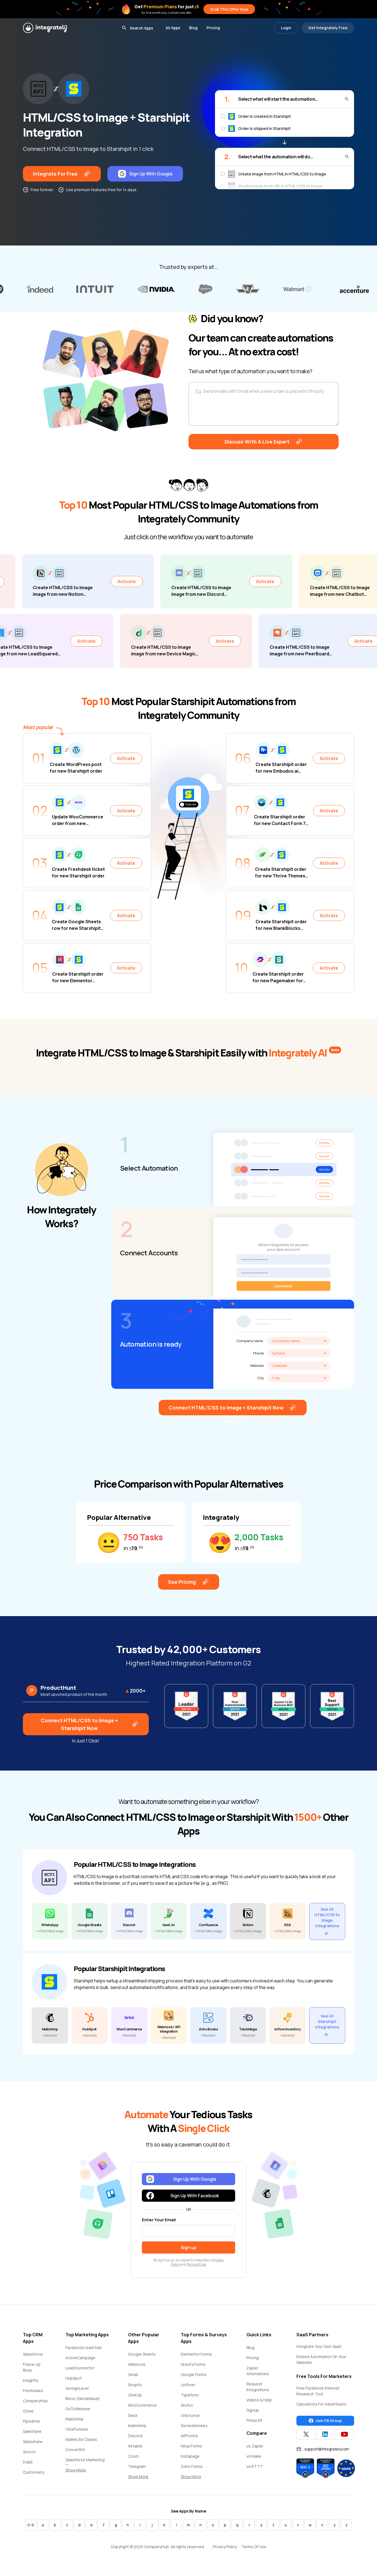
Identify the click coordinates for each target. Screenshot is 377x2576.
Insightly (30, 2380)
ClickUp (135, 2395)
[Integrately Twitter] (306, 2434)
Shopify (135, 2385)
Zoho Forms (192, 2466)
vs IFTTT (255, 2466)
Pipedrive (31, 2421)
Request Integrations (258, 2387)
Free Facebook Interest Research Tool (318, 2391)
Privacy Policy (225, 2547)
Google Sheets (142, 2354)
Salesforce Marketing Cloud (85, 2463)
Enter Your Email (159, 2220)
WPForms (189, 2436)
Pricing (213, 28)
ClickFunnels (77, 2429)
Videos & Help (259, 2400)
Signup (253, 2410)
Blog (193, 28)
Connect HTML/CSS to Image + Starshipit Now (226, 1408)
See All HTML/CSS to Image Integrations (327, 1917)
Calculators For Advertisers (321, 2404)
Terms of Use (196, 2264)
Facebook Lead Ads (83, 2347)
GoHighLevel (77, 2388)
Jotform (188, 2385)
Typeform (190, 2395)
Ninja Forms (191, 2446)
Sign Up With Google (151, 174)
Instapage (190, 2456)
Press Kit (254, 2420)
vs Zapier (255, 2446)
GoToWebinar (78, 2409)
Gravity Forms (193, 2364)
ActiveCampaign (80, 2358)
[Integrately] (45, 28)
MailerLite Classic (81, 2439)
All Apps (173, 28)
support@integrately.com (327, 2449)
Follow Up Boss (32, 2367)
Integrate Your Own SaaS (319, 2346)
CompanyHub (35, 2401)
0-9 (31, 2525)
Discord (135, 2436)
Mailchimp (75, 2419)
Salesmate (33, 2442)
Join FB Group (329, 2421)
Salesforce (33, 2354)
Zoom (133, 2456)
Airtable (135, 2446)
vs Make (254, 2456)
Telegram (137, 2466)
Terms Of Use (254, 2547)
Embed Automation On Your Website (321, 2359)
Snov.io (29, 2452)
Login (286, 28)
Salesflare (32, 2431)
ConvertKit (75, 2450)
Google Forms (194, 2375)
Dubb (28, 2462)
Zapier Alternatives (258, 2371)
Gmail (133, 2375)
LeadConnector (80, 2368)
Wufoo (187, 2405)
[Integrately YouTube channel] (344, 2434)
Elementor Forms (196, 2354)
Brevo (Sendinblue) (83, 2399)
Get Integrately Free (328, 28)
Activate (31, 581)
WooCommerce (142, 2405)
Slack (133, 2415)
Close (28, 2411)
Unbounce (190, 2415)
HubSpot (74, 2378)
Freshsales (33, 2391)
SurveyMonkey (194, 2426)
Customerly (34, 2472)
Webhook (137, 2364)
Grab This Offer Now (229, 9)
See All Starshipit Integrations (327, 2021)
